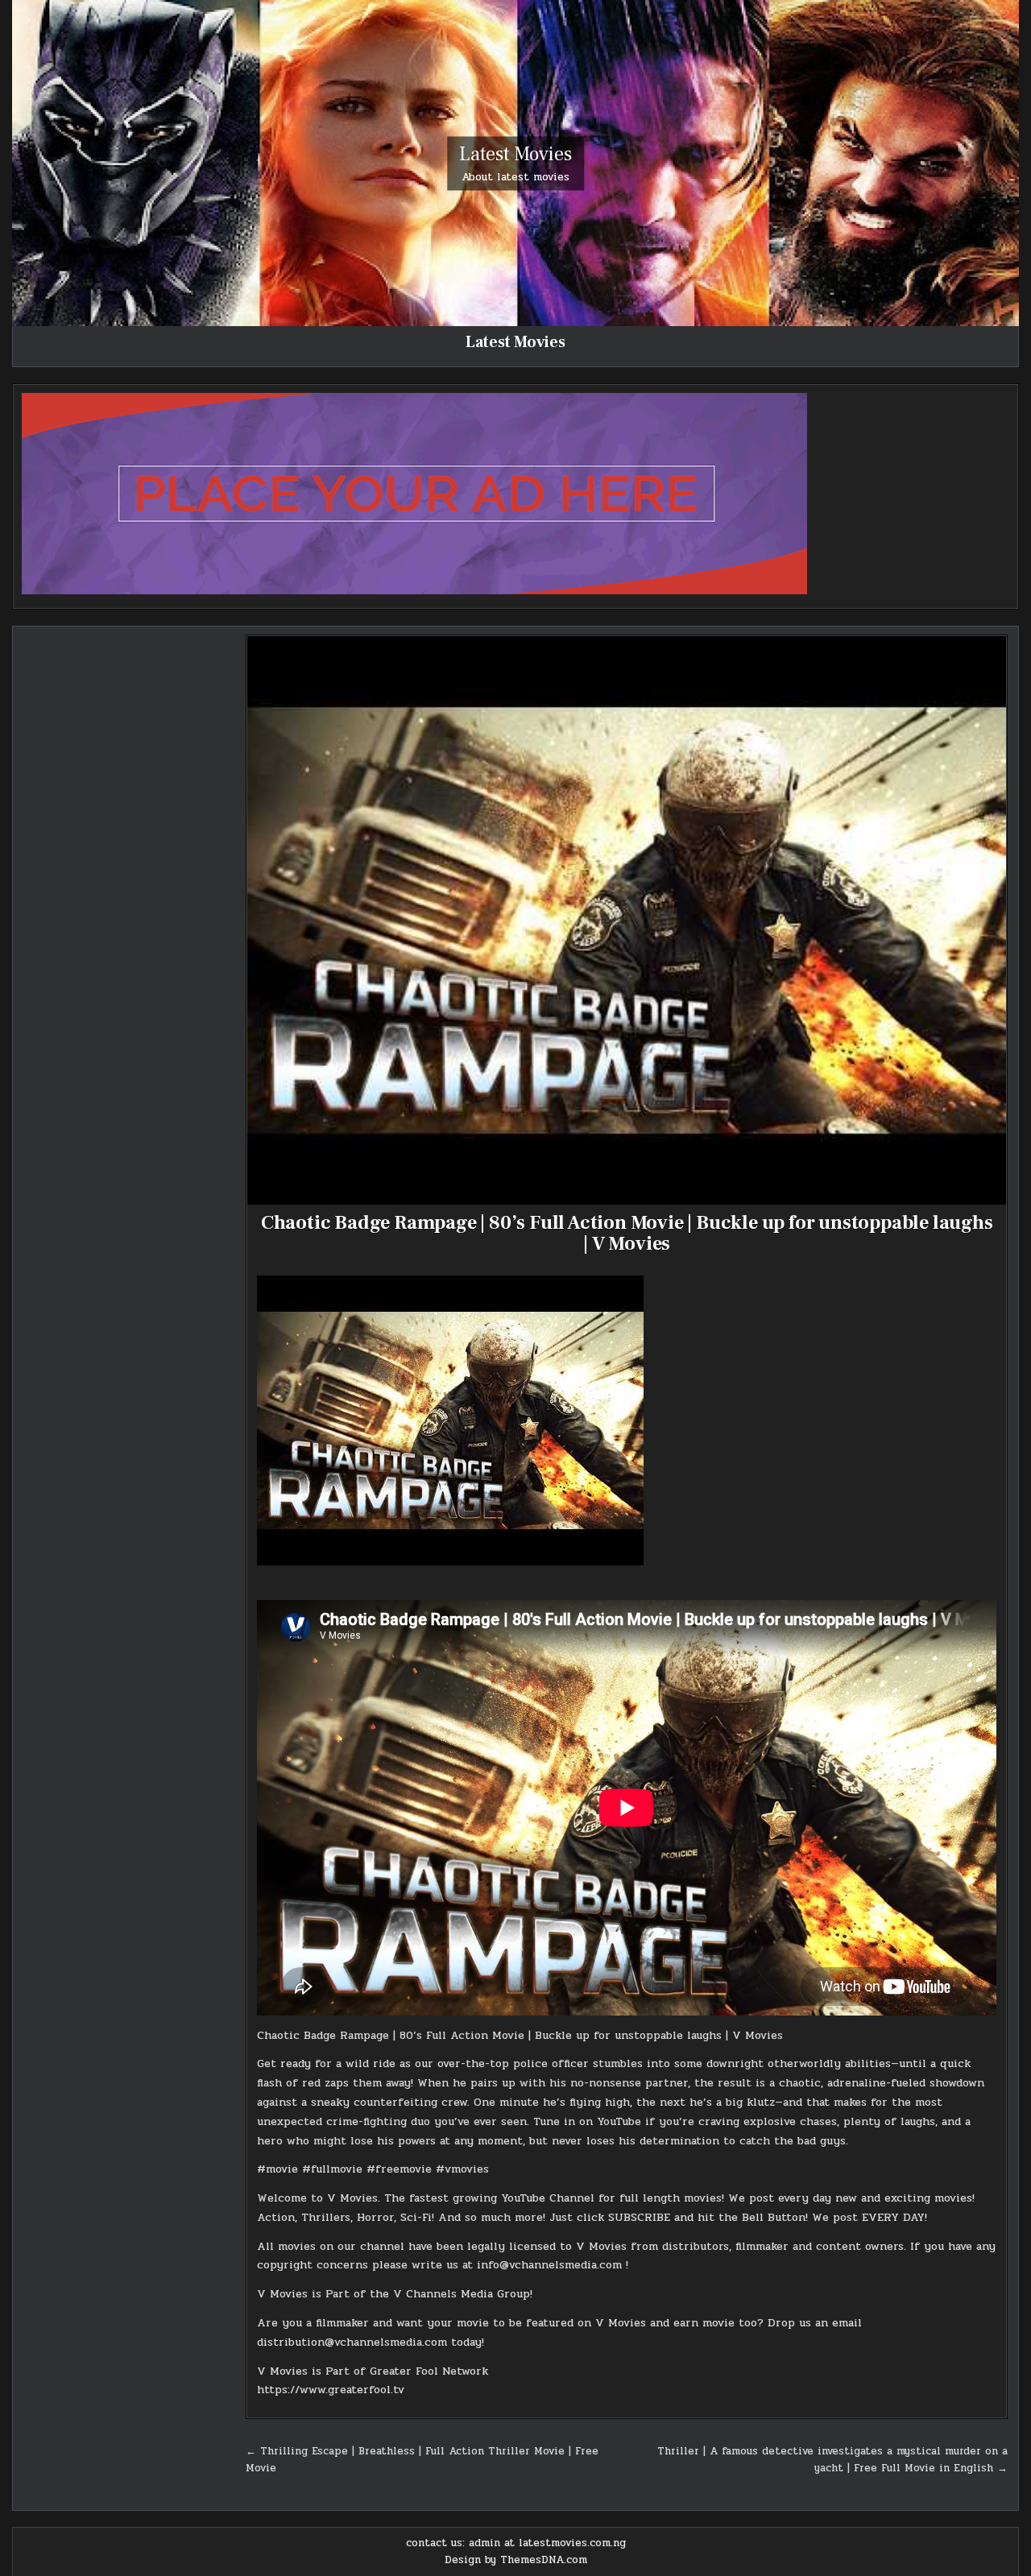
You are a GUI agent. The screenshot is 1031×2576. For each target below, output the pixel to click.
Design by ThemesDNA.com (516, 2560)
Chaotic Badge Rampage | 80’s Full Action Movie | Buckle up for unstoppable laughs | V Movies (627, 1233)
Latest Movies (515, 153)
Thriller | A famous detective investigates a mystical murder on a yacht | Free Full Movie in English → (832, 2460)
